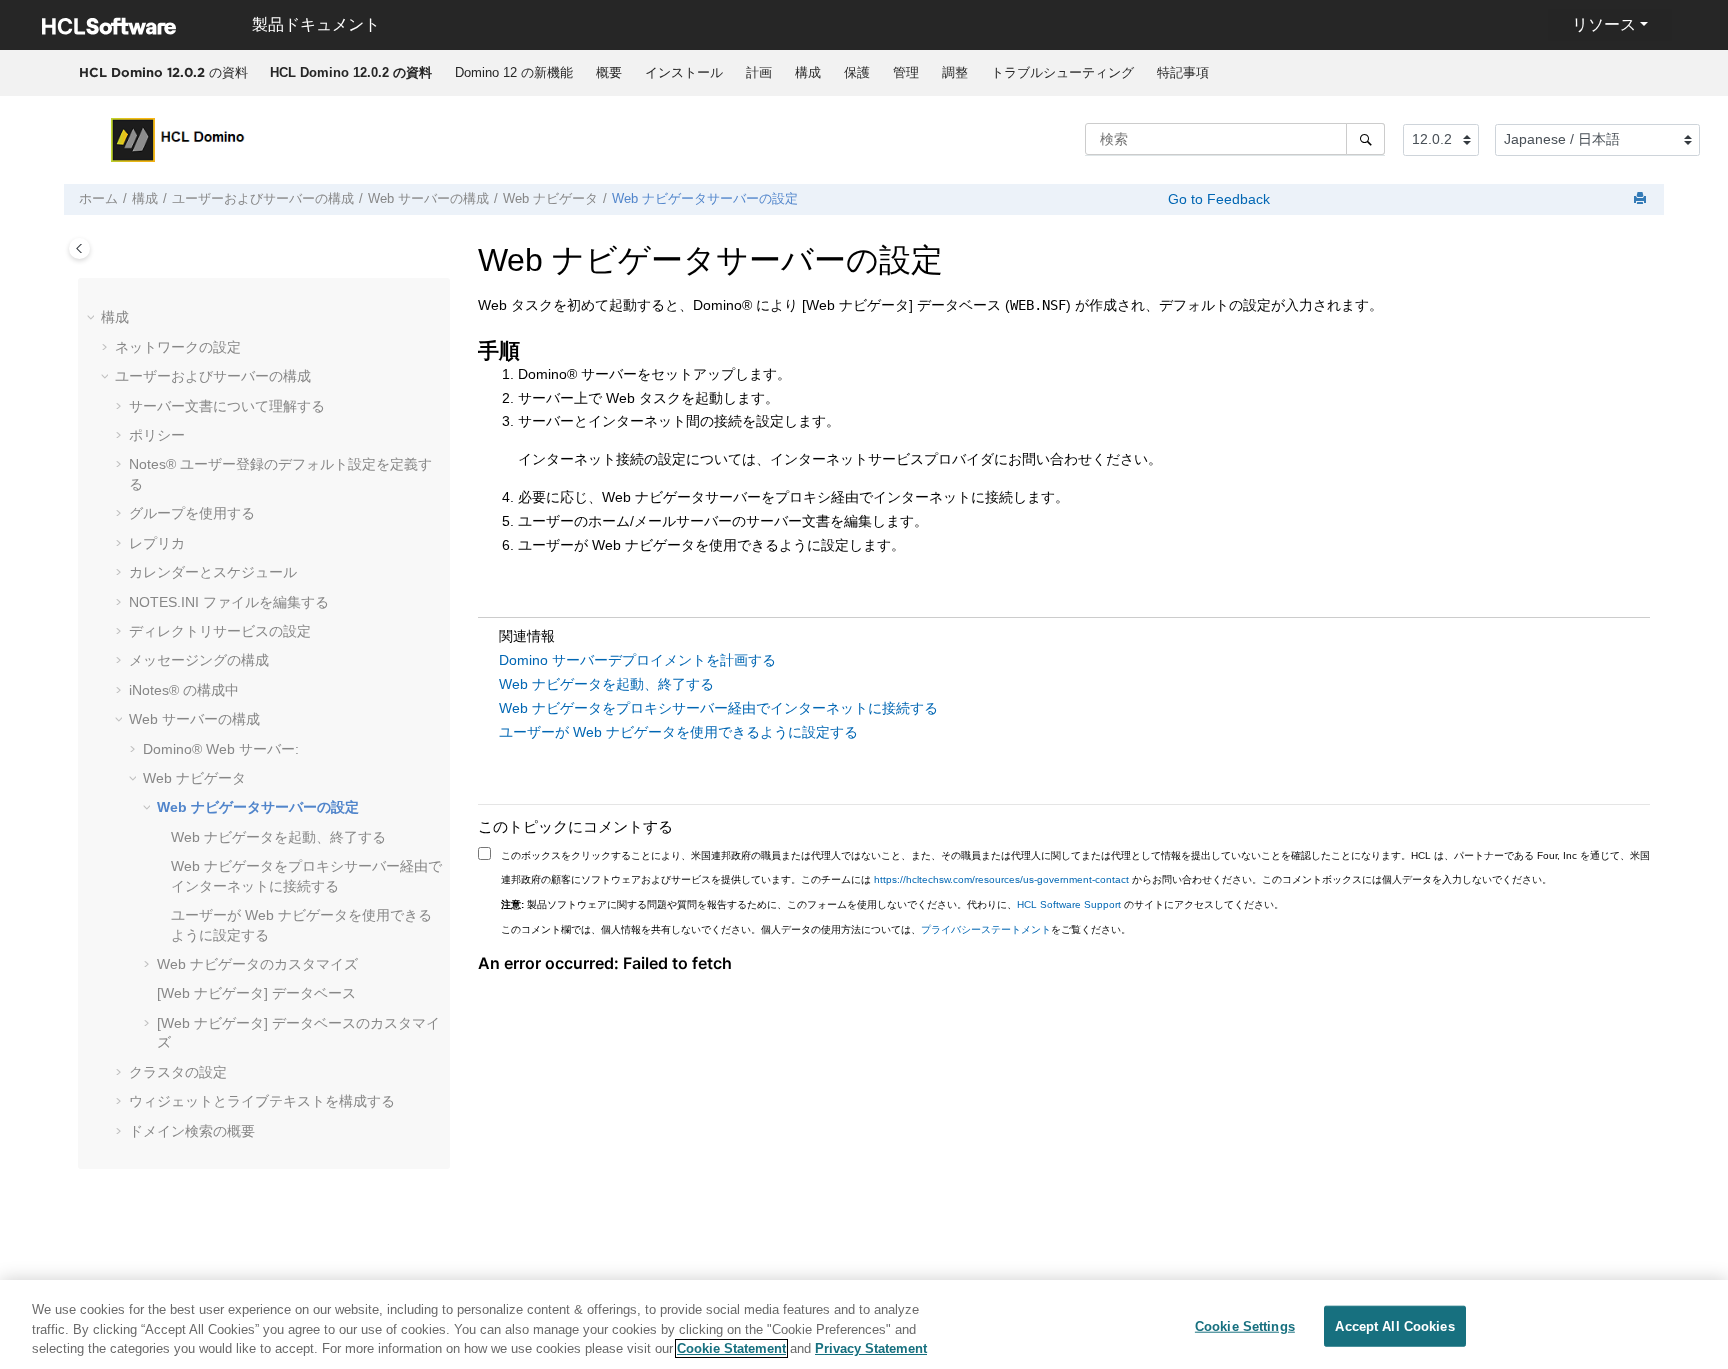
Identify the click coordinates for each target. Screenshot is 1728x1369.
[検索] (1365, 139)
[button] (93, 318)
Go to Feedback (1217, 199)
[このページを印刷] (1642, 199)
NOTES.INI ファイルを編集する (229, 602)
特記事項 (1183, 72)
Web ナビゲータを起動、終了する (278, 837)
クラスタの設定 (178, 1072)
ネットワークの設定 (178, 347)
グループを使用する (192, 513)
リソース (1604, 24)
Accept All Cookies (1394, 1325)
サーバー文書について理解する (227, 406)
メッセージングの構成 (199, 660)
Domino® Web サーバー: (221, 749)
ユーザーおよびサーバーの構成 (263, 199)
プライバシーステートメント (986, 929)
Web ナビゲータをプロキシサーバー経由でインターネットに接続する (718, 708)
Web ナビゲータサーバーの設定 (705, 199)
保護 (857, 72)
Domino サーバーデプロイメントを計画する (637, 660)
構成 (808, 72)
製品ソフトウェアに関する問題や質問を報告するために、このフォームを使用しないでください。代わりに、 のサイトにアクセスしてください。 (892, 904)
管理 (906, 72)
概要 (609, 72)
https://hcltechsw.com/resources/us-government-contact (1001, 879)
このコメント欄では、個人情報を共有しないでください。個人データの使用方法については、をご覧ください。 (816, 929)
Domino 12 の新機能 (514, 72)
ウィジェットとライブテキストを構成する (262, 1101)
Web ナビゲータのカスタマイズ (257, 964)
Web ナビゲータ (550, 199)
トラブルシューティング (1062, 72)
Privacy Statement (871, 1348)
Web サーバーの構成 (428, 199)
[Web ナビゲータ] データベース (256, 993)
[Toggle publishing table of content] (79, 248)
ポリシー (157, 435)
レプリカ (157, 543)
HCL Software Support (1069, 904)
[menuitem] (350, 73)
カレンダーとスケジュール (213, 572)
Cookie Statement (731, 1348)
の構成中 (184, 690)
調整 (955, 72)
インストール (684, 72)
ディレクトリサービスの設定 (220, 631)
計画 (759, 72)
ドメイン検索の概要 (192, 1131)
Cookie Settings (1245, 1325)
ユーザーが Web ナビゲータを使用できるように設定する (678, 732)
